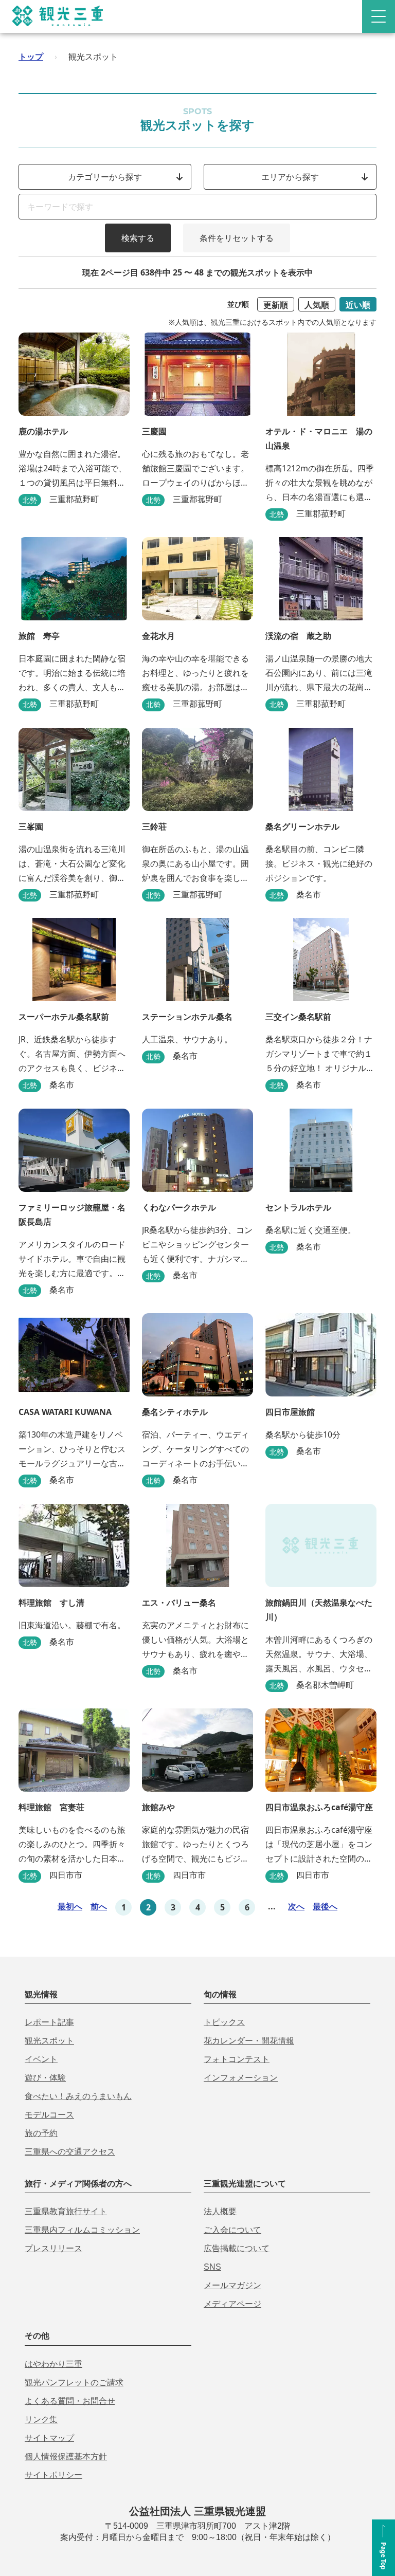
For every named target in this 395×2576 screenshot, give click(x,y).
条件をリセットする (237, 238)
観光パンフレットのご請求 (74, 2382)
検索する (138, 238)
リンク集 (41, 2419)
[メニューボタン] (379, 16)
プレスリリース (53, 2248)
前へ (99, 1906)
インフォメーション (241, 2078)
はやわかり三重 (53, 2364)
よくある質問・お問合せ (70, 2401)
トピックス (224, 2022)
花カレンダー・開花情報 (249, 2041)
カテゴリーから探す (105, 177)
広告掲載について (237, 2248)
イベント (41, 2059)
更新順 (276, 305)
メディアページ (232, 2304)
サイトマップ (49, 2438)
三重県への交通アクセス (70, 2152)
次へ (296, 1906)
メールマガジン (232, 2285)
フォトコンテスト (237, 2059)
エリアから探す (290, 177)
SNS (212, 2267)
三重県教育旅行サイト (66, 2211)
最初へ (70, 1906)
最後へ (325, 1906)
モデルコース (49, 2115)
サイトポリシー (53, 2475)
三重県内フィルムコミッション (82, 2230)
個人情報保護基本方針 (66, 2457)
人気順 (317, 305)
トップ (31, 57)
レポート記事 (49, 2022)
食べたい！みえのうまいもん (78, 2096)
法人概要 (220, 2211)
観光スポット (49, 2041)
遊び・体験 (45, 2078)
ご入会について (232, 2230)
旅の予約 (41, 2133)
